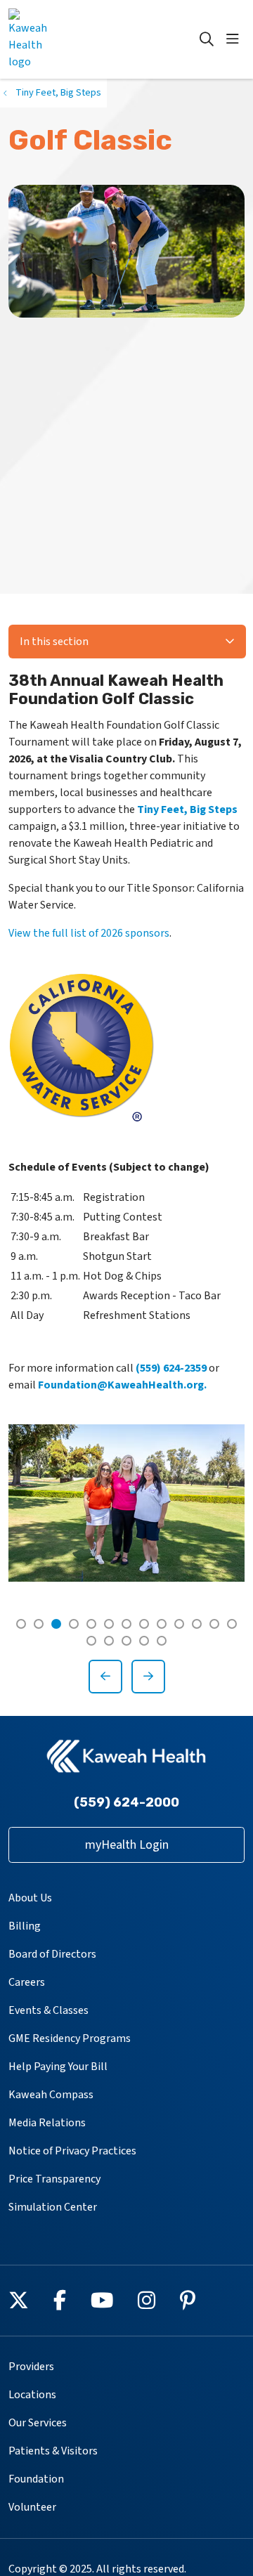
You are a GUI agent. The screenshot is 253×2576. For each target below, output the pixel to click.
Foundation (36, 2479)
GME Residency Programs (70, 2038)
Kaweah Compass (51, 2095)
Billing (25, 1926)
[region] (126, 1559)
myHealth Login (127, 1845)
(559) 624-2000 (126, 1802)
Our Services (38, 2423)
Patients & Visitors (53, 2451)
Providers (31, 2367)
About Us (30, 1898)
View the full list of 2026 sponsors (89, 933)
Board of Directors (52, 1954)
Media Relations (47, 2123)
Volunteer (32, 2507)
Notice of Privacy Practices (72, 2151)
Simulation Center (53, 2207)
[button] (235, 39)
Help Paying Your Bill (58, 2067)
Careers (27, 1982)
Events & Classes (48, 2010)
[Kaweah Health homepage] (64, 39)
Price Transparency (54, 2179)
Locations (32, 2395)
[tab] (21, 1624)
